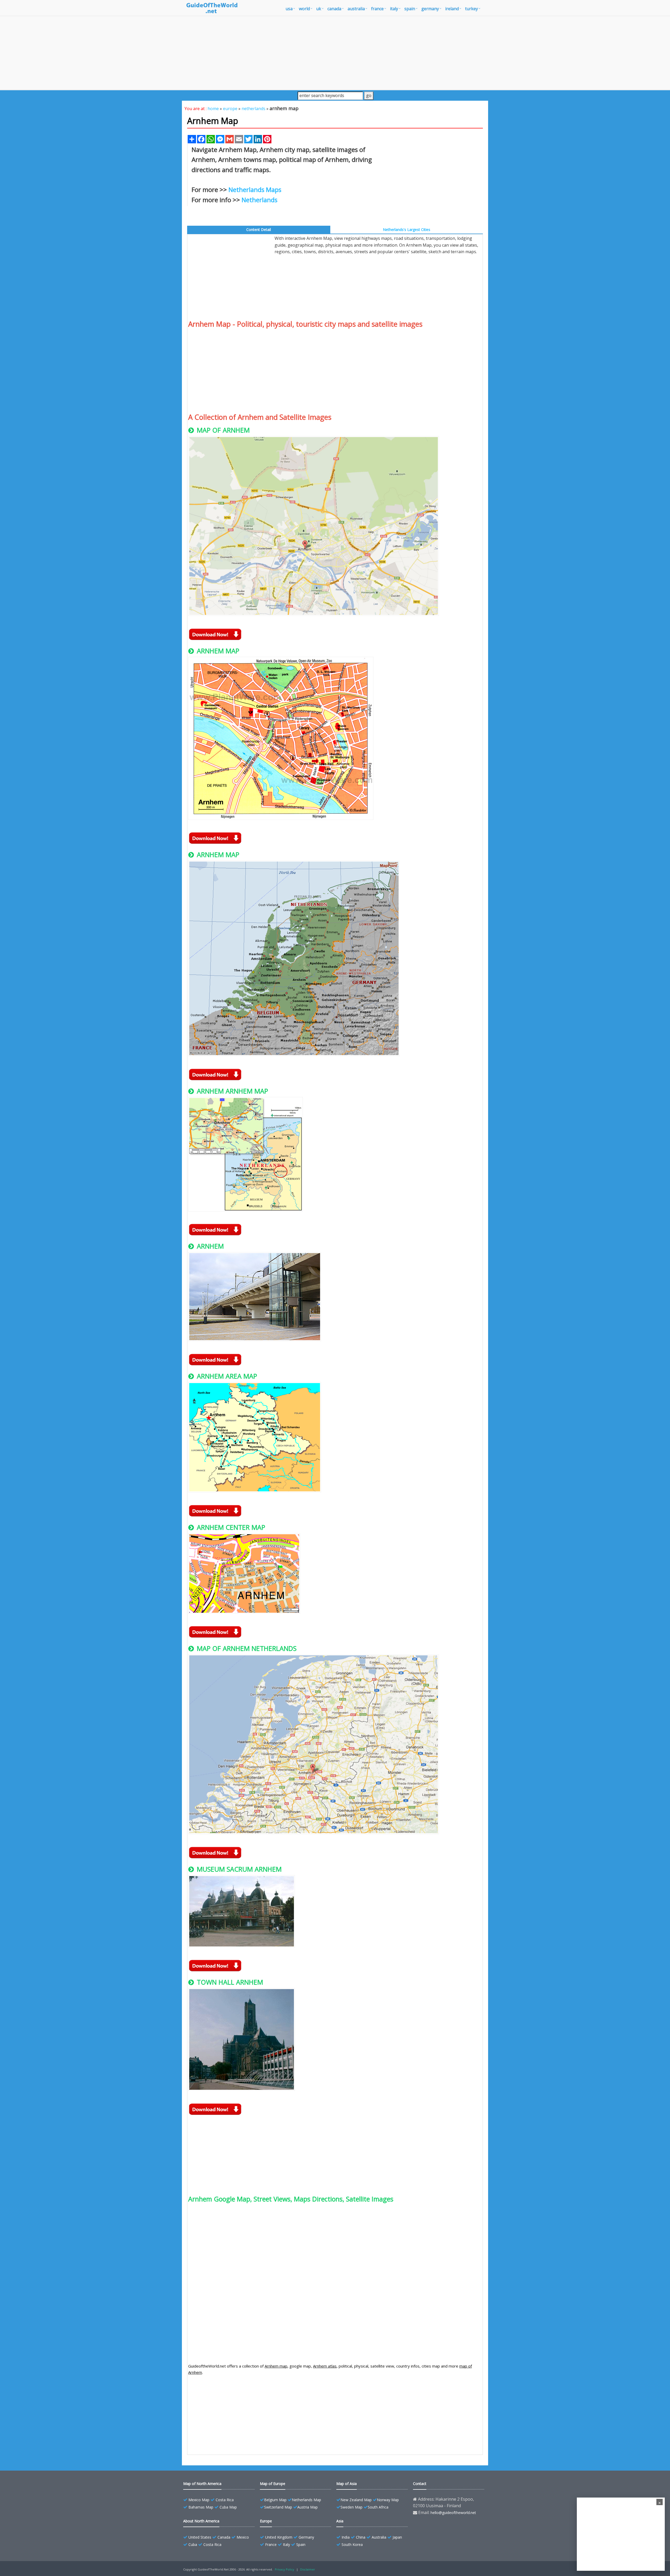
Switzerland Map (278, 2507)
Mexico (243, 2537)
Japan (397, 2537)
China (361, 2537)
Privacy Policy (284, 2569)
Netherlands (259, 200)
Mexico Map (199, 2500)
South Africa (378, 2507)
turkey (471, 9)
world (304, 9)
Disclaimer (308, 2569)
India (346, 2537)
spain (410, 9)
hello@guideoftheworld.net (453, 2513)
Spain (301, 2544)
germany (430, 9)
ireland (452, 9)
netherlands (253, 109)
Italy (286, 2544)
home (213, 109)
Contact (420, 2484)
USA (289, 9)
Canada (224, 2537)
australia (356, 9)
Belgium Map (275, 2500)
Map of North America (202, 2484)
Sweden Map (351, 2507)
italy (394, 9)
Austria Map (308, 2507)
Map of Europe (273, 2484)
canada (334, 9)
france (377, 9)
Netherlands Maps (255, 189)
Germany (306, 2537)
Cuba (193, 2544)
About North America (201, 2521)
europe (230, 109)
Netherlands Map (306, 2500)
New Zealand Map (356, 2500)
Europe (266, 2521)
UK (319, 9)
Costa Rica (225, 2500)
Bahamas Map (201, 2507)
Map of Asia (347, 2484)
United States (200, 2537)
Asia (340, 2521)
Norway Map (388, 2500)
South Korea (352, 2544)
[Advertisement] (335, 53)
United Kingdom (279, 2537)
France (271, 2544)
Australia (379, 2537)
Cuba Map (228, 2507)
